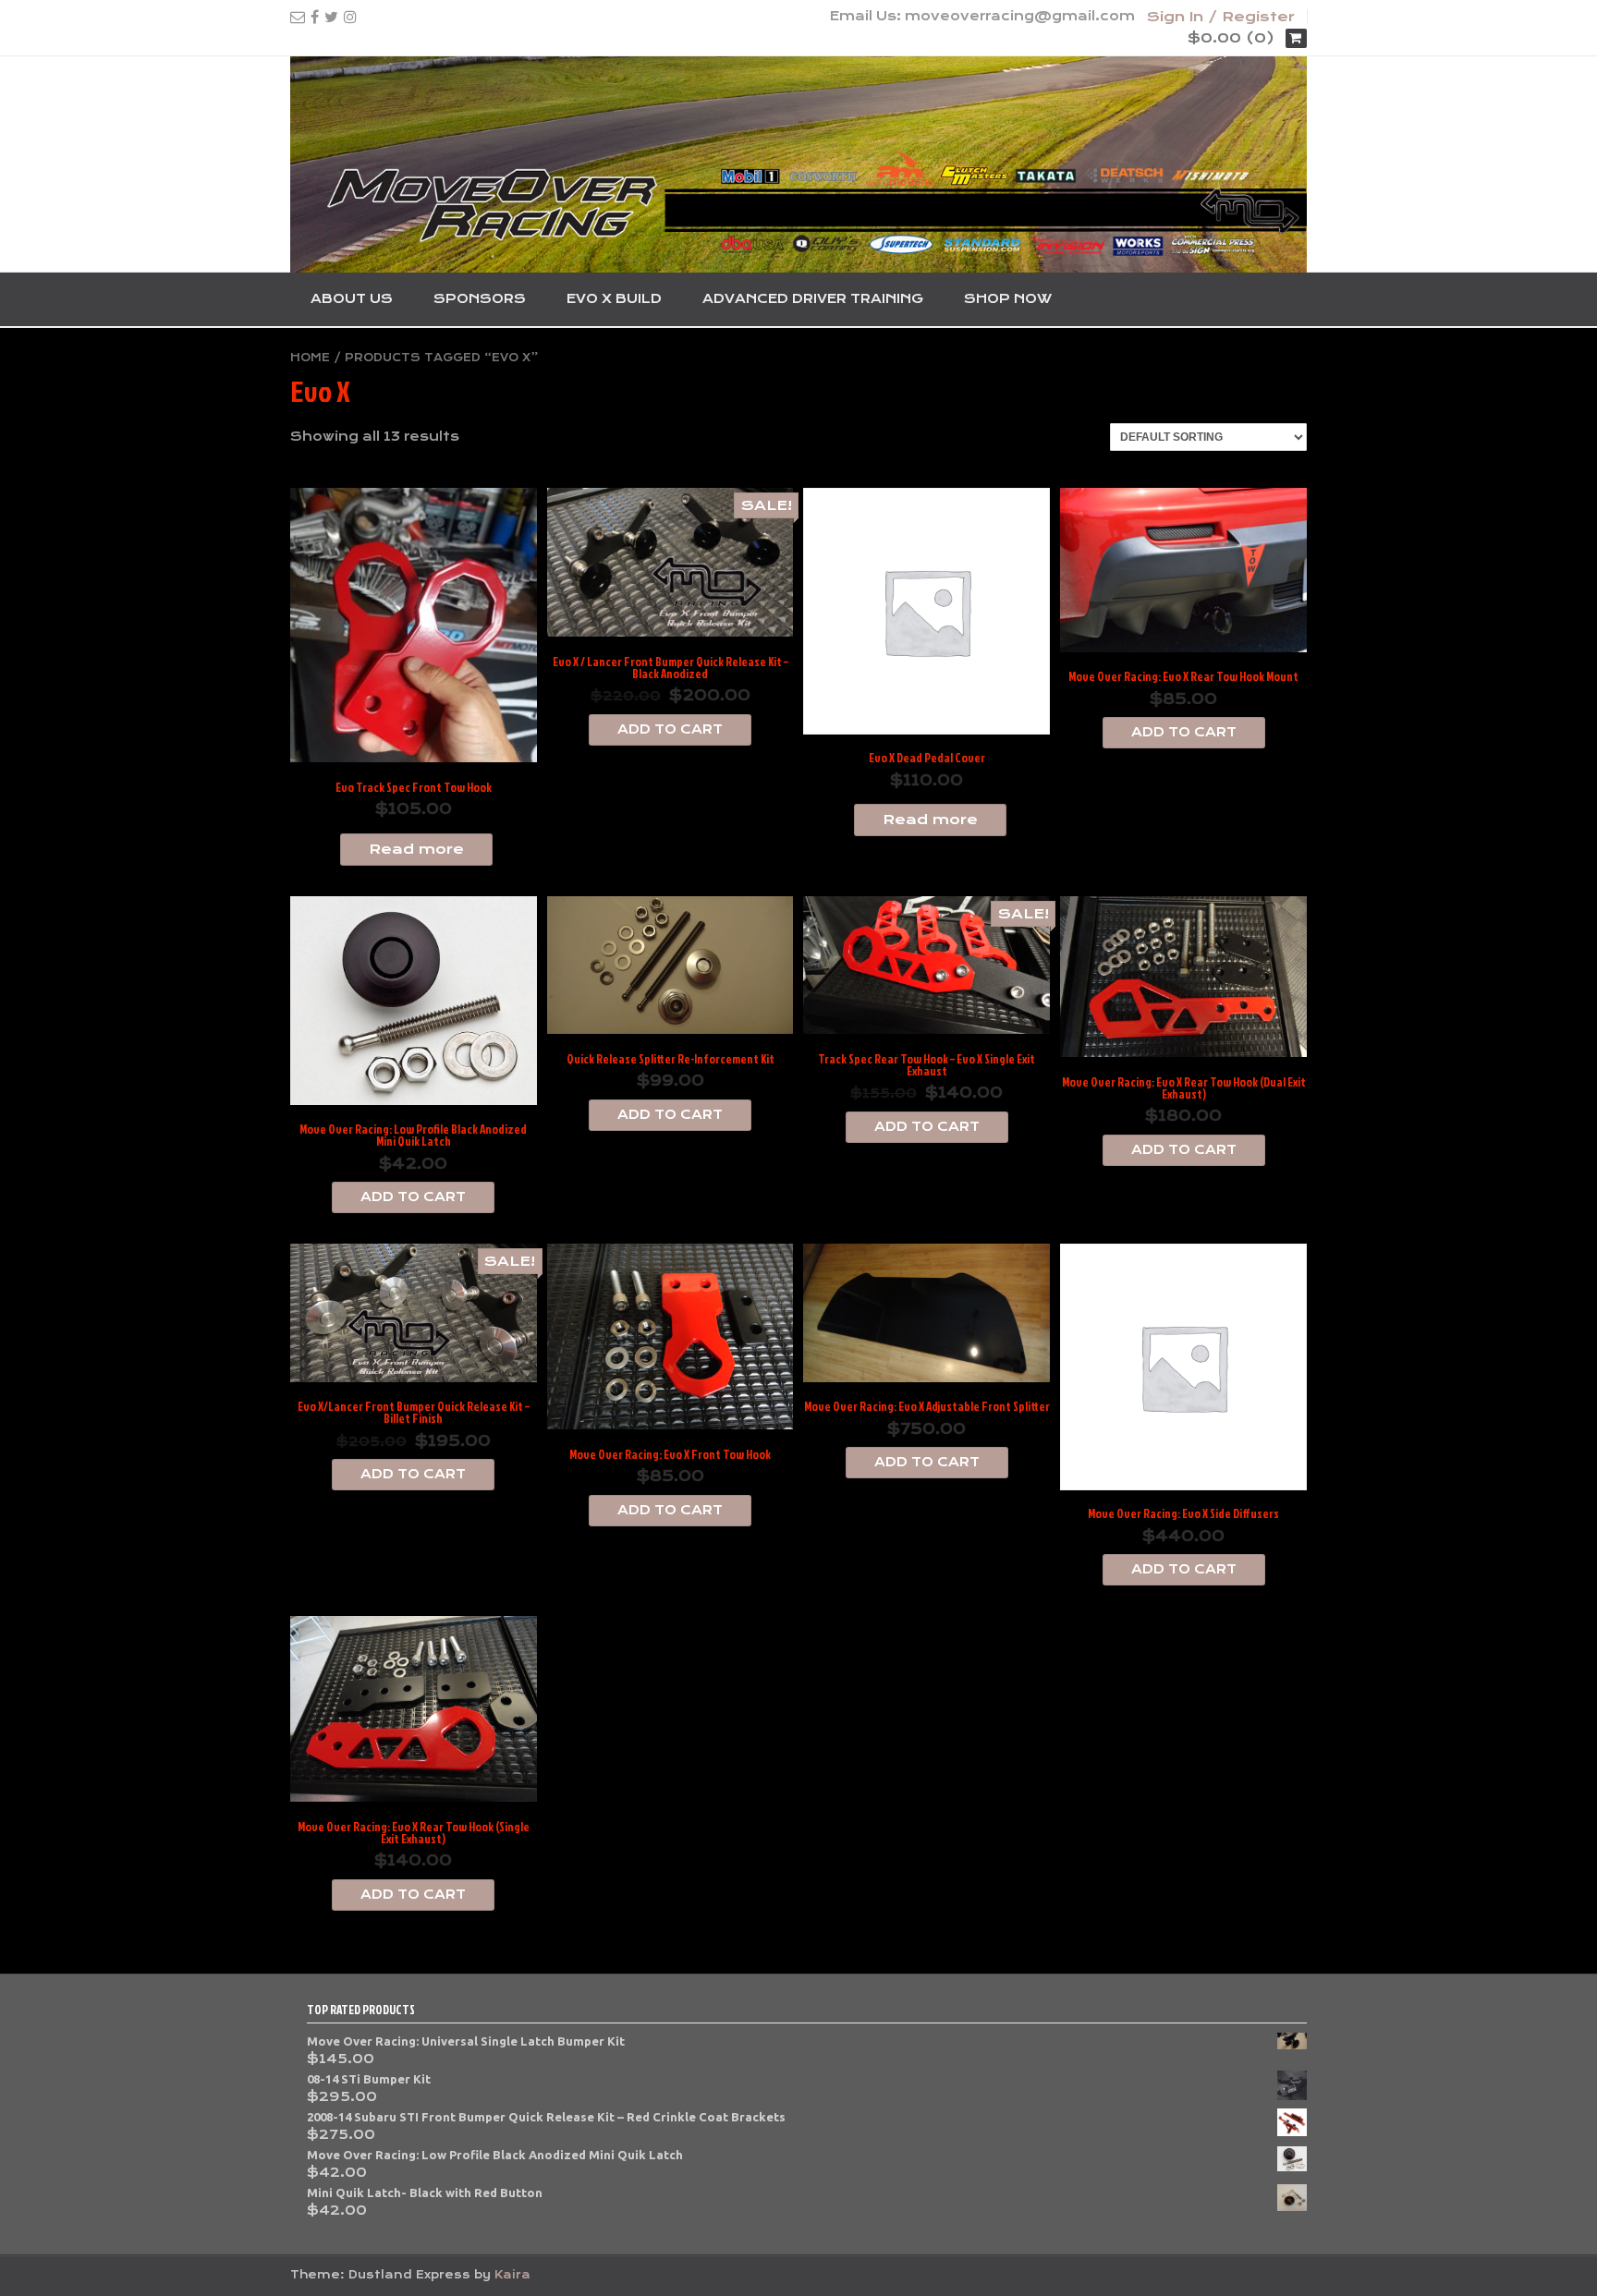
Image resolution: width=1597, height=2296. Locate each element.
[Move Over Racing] (798, 164)
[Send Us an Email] (298, 17)
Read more (416, 849)
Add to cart (670, 729)
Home (310, 358)
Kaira (512, 2275)
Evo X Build (614, 298)
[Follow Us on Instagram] (350, 17)
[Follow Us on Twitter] (331, 17)
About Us (352, 298)
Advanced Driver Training (813, 298)
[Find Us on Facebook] (315, 17)
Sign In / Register (1221, 17)
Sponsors (480, 298)
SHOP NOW (1008, 298)
